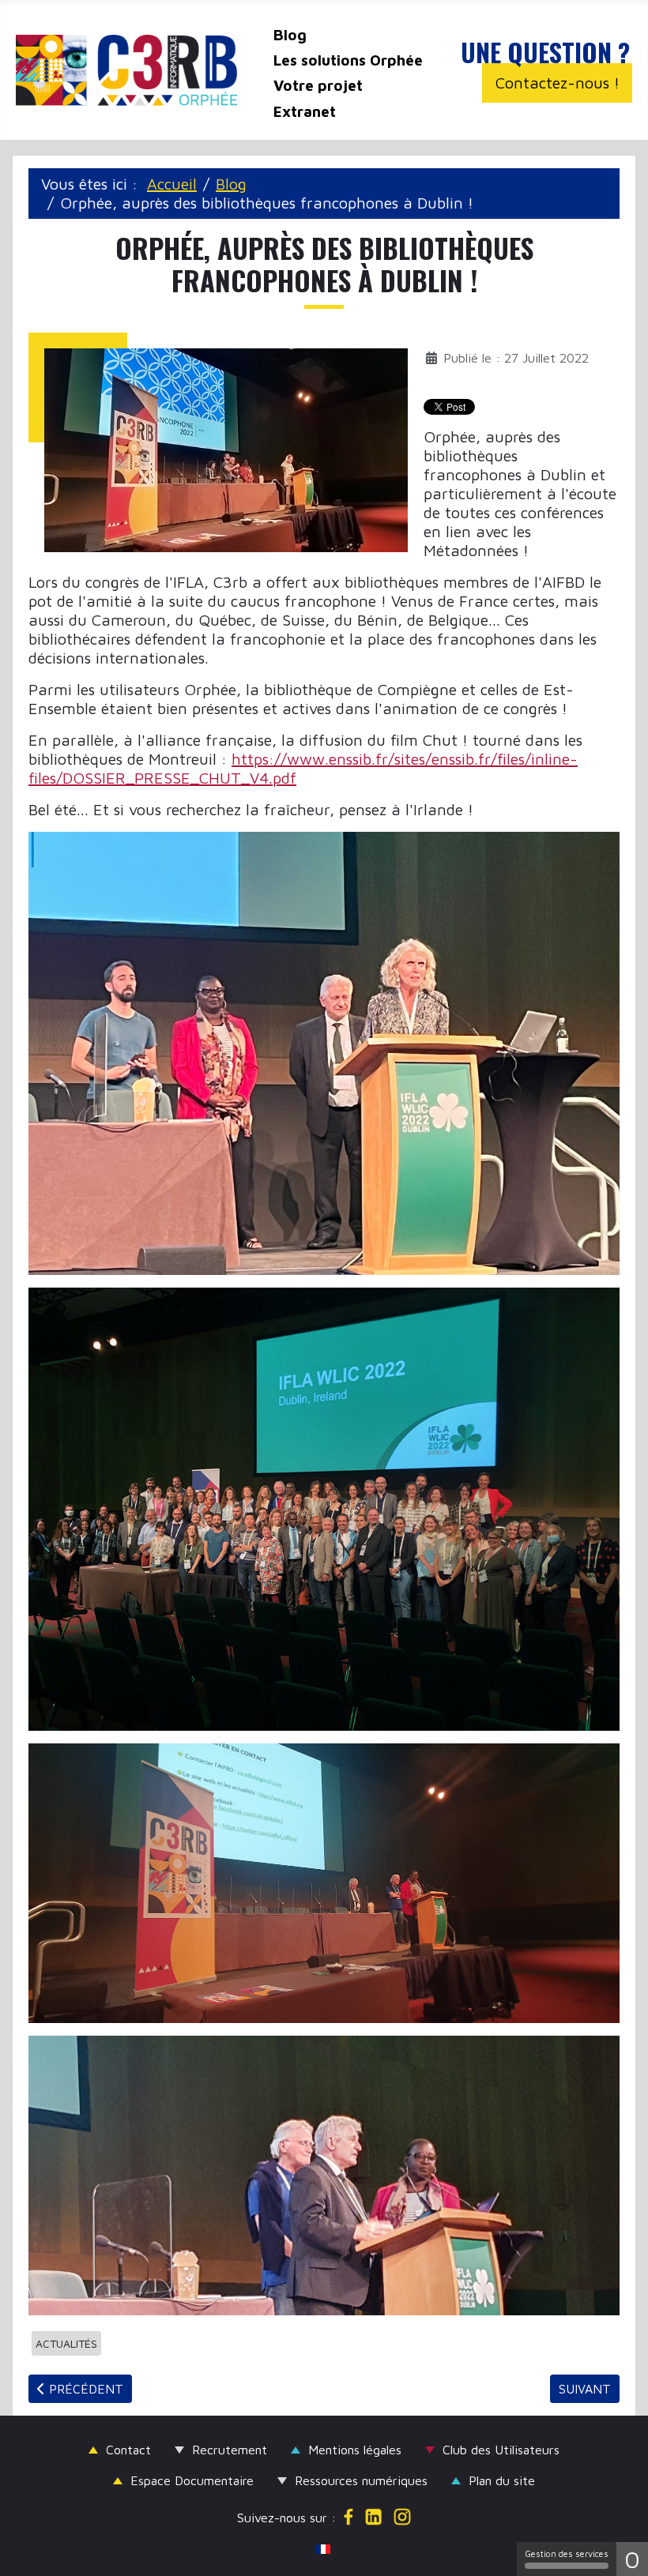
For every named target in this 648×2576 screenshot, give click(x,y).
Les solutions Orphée (348, 60)
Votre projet (318, 85)
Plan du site (502, 2480)
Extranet (305, 111)
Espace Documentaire (192, 2480)
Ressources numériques (361, 2480)
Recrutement (230, 2450)
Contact (128, 2450)
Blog (290, 35)
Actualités (66, 2343)
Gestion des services (567, 2553)
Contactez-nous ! (558, 83)
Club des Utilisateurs (501, 2450)
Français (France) (331, 2548)
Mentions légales (355, 2450)
